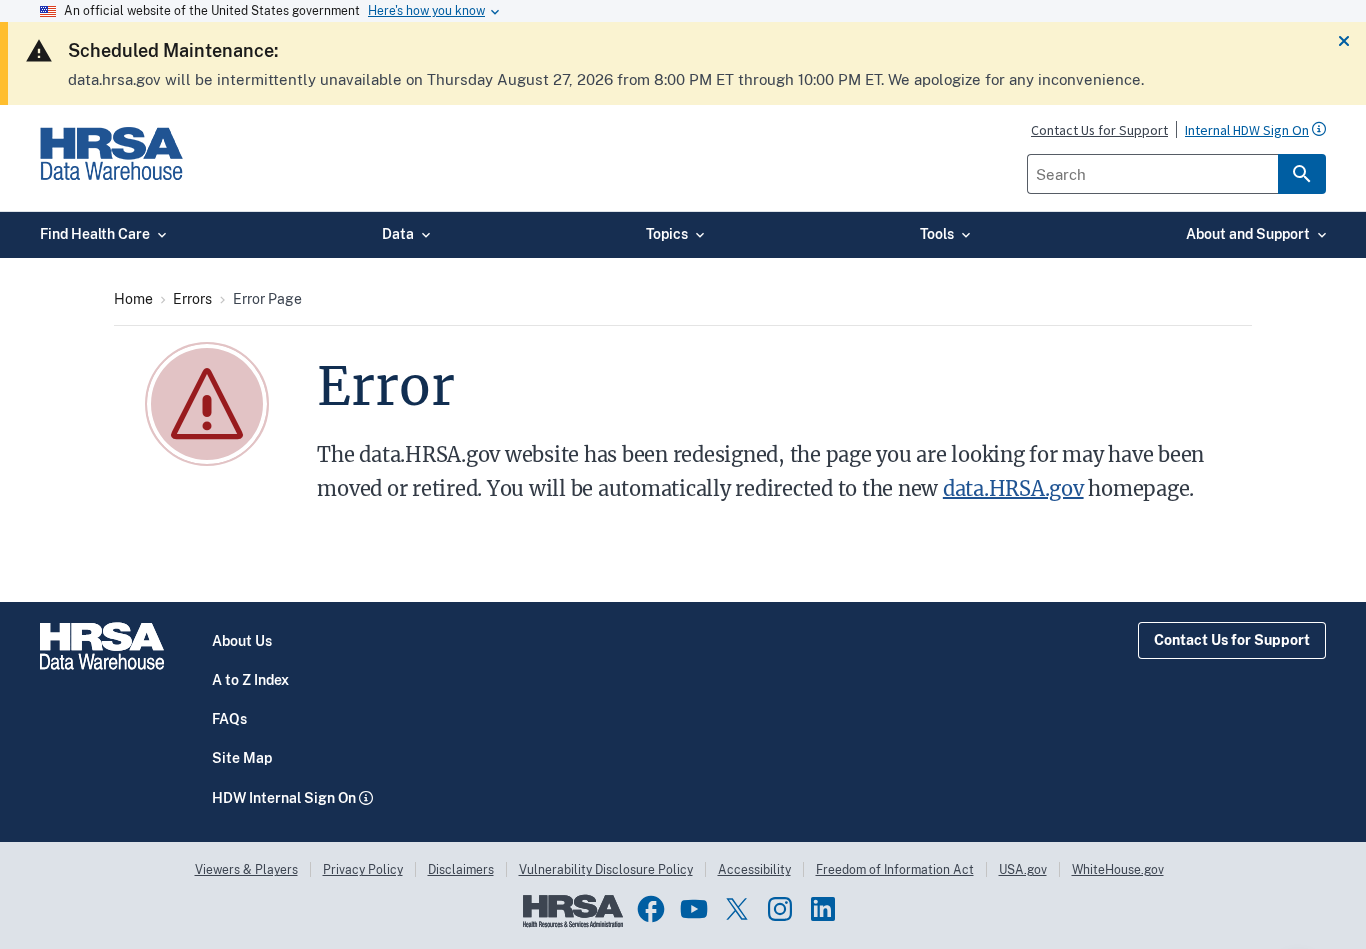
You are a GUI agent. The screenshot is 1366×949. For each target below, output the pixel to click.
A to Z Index (250, 680)
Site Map (242, 758)
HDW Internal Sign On (284, 798)
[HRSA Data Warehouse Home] (112, 170)
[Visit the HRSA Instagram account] (780, 909)
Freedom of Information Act (895, 870)
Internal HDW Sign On (1247, 131)
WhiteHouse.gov (1118, 870)
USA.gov (1023, 870)
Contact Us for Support (1232, 640)
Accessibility (754, 870)
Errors (192, 299)
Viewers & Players (246, 870)
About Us (242, 641)
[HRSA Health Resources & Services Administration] (573, 923)
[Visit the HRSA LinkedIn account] (823, 909)
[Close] (1344, 42)
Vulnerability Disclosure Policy (606, 870)
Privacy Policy (363, 870)
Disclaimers (461, 870)
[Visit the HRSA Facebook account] (651, 909)
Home (133, 299)
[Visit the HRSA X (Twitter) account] (737, 909)
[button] (1319, 129)
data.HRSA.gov (1013, 488)
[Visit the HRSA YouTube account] (694, 909)
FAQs (229, 719)
